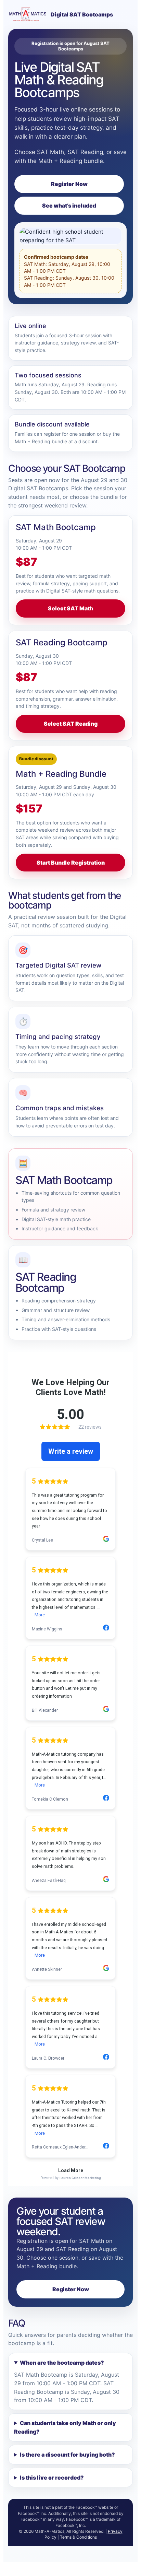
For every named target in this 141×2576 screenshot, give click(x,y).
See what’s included (69, 206)
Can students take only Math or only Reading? (65, 2427)
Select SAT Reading (71, 724)
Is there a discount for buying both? (67, 2455)
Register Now (69, 184)
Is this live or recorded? (52, 2478)
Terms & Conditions (78, 2537)
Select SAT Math (70, 608)
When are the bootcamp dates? (62, 2363)
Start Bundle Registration (71, 863)
